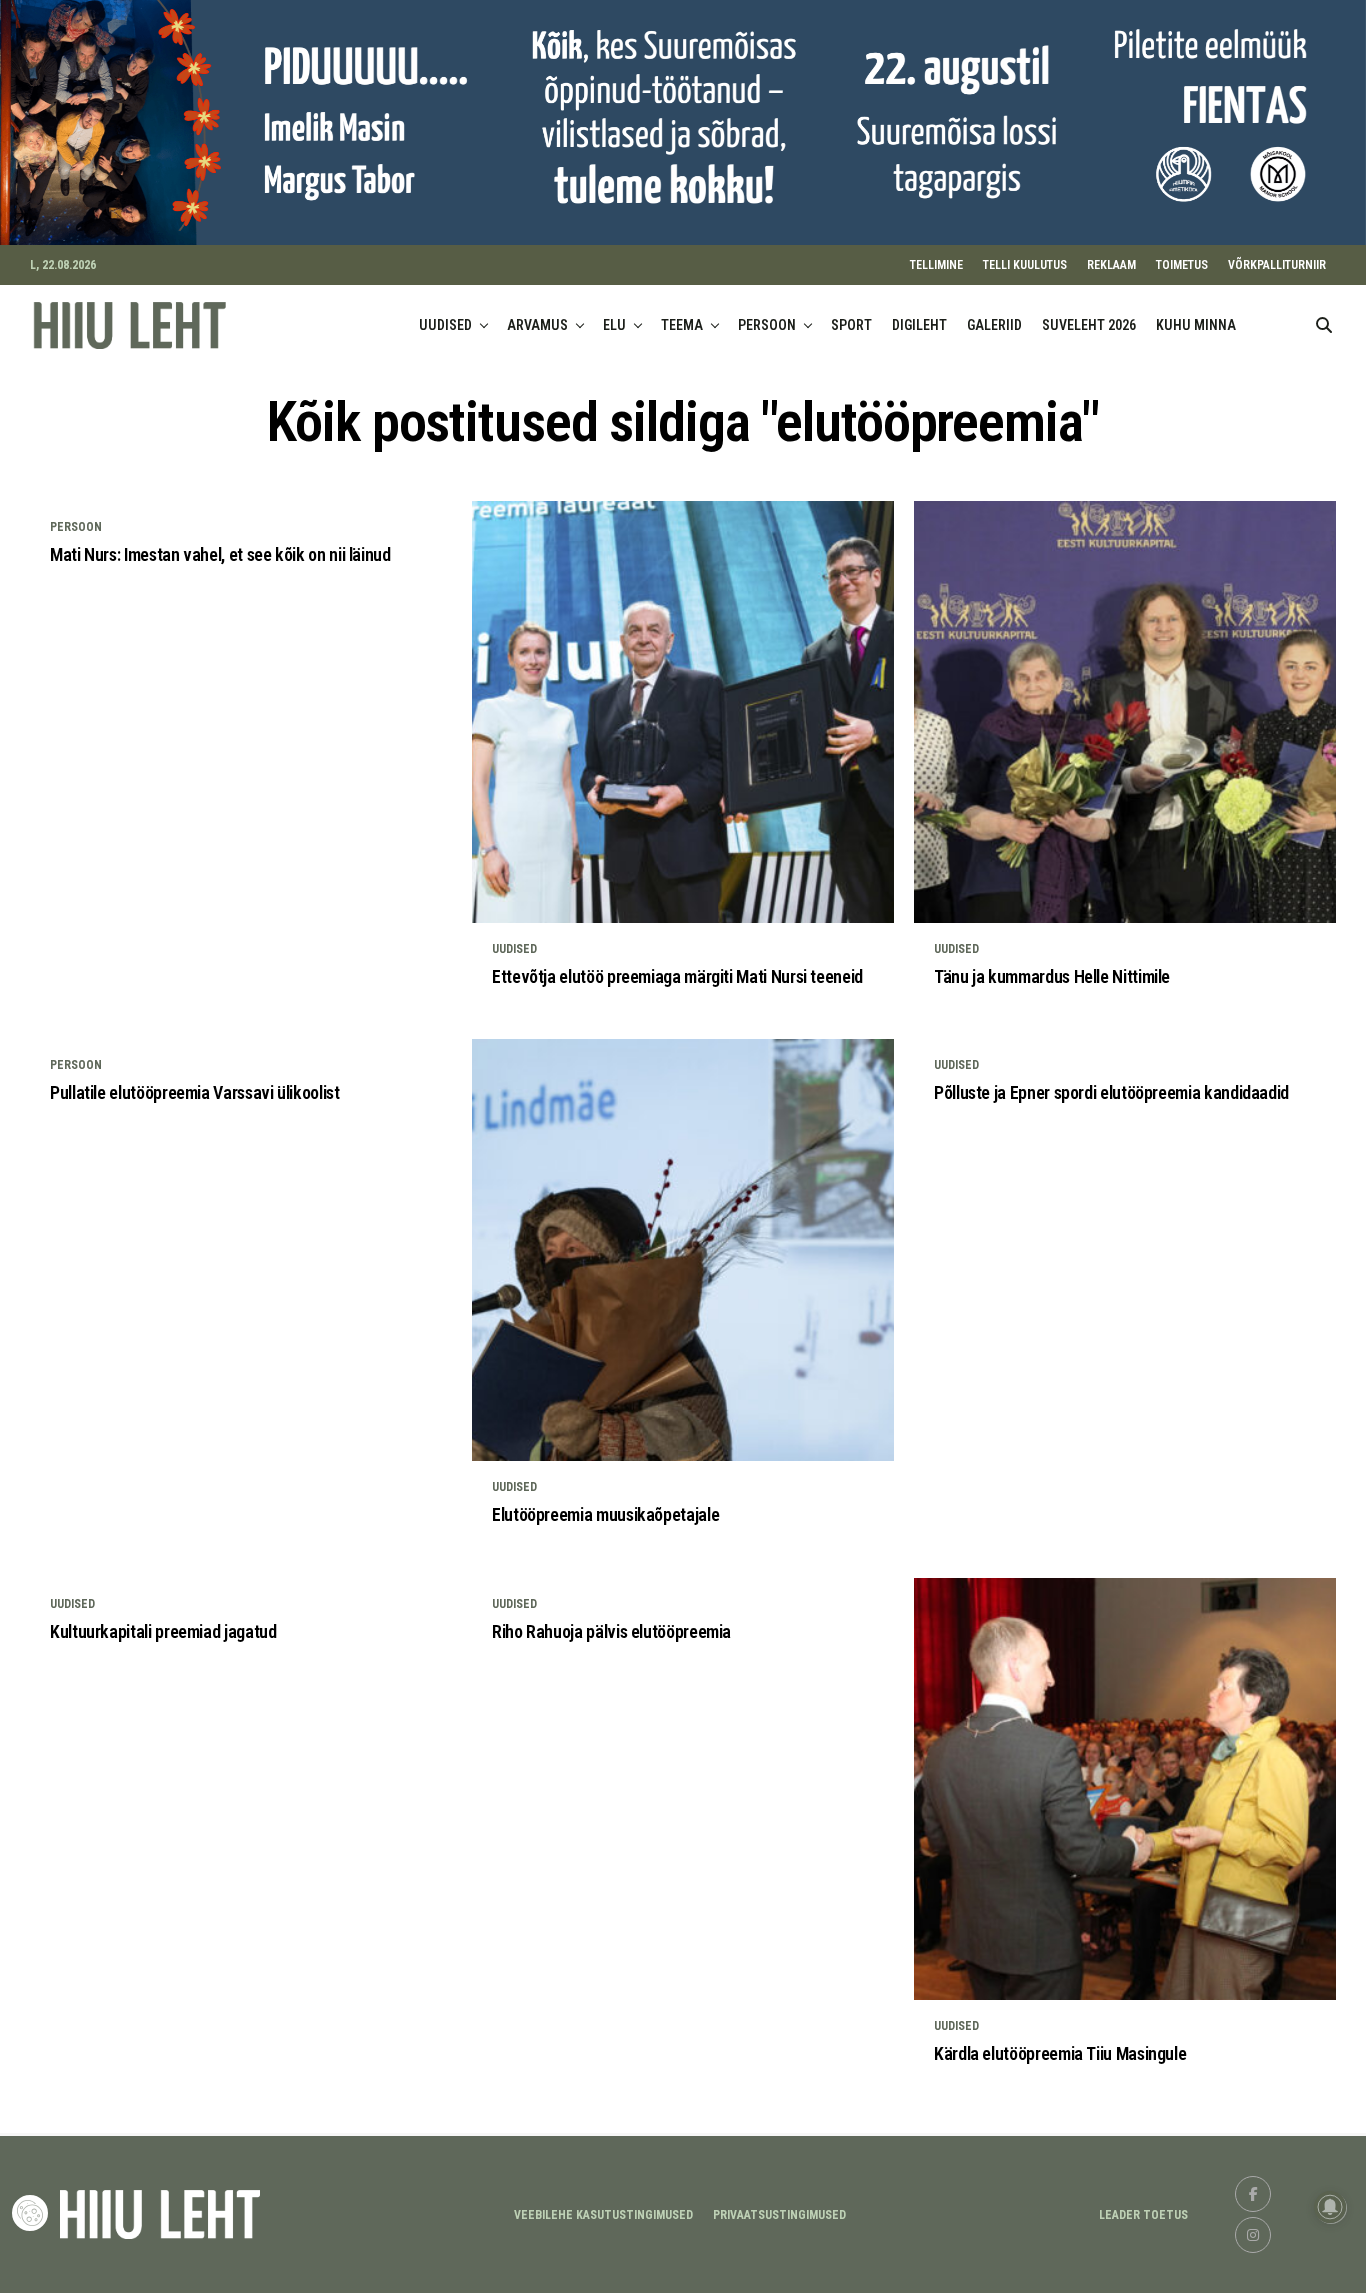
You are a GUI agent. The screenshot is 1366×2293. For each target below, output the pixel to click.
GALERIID (994, 325)
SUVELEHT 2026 (1089, 325)
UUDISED (445, 325)
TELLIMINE (936, 265)
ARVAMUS (537, 325)
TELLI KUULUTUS (1025, 265)
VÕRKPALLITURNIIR (1277, 265)
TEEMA (682, 325)
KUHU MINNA (1196, 325)
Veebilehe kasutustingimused (603, 2215)
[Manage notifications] (1330, 2207)
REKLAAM (1111, 265)
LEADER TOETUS (1143, 2215)
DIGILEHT (919, 325)
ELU (614, 325)
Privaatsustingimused (779, 2215)
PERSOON (767, 325)
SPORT (851, 325)
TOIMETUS (1182, 265)
